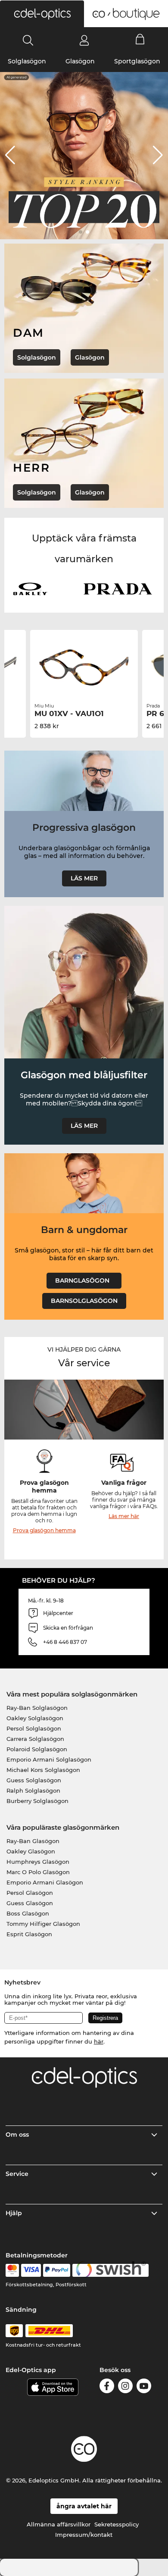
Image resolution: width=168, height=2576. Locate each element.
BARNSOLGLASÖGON (84, 1301)
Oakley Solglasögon (35, 1718)
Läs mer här (124, 1516)
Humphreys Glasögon (38, 1862)
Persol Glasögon (30, 1893)
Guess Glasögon (30, 1903)
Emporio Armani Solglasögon (49, 1759)
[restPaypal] (57, 2270)
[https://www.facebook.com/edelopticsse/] (107, 2387)
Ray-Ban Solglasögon (37, 1708)
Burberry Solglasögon (37, 1801)
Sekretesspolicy (117, 2524)
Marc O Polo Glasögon (38, 1872)
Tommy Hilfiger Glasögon (43, 1924)
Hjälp (14, 2213)
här (99, 2041)
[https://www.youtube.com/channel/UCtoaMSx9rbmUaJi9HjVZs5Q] (144, 2387)
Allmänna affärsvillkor (59, 2524)
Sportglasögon (137, 61)
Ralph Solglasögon (33, 1790)
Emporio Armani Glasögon (45, 1882)
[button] (42, 14)
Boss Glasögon (28, 1913)
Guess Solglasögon (34, 1780)
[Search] (28, 40)
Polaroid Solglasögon (37, 1749)
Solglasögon (27, 61)
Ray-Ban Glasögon (33, 1841)
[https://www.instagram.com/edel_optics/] (125, 2387)
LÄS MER (84, 878)
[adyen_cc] (12, 2270)
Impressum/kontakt (84, 2535)
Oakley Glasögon (31, 1851)
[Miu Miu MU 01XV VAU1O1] (84, 667)
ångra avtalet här (84, 2506)
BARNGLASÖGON (84, 1280)
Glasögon (80, 61)
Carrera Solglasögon (35, 1739)
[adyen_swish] (111, 2270)
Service (17, 2174)
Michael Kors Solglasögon (43, 1770)
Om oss (17, 2135)
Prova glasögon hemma (44, 1530)
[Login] (84, 40)
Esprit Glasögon (29, 1934)
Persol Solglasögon (34, 1728)
